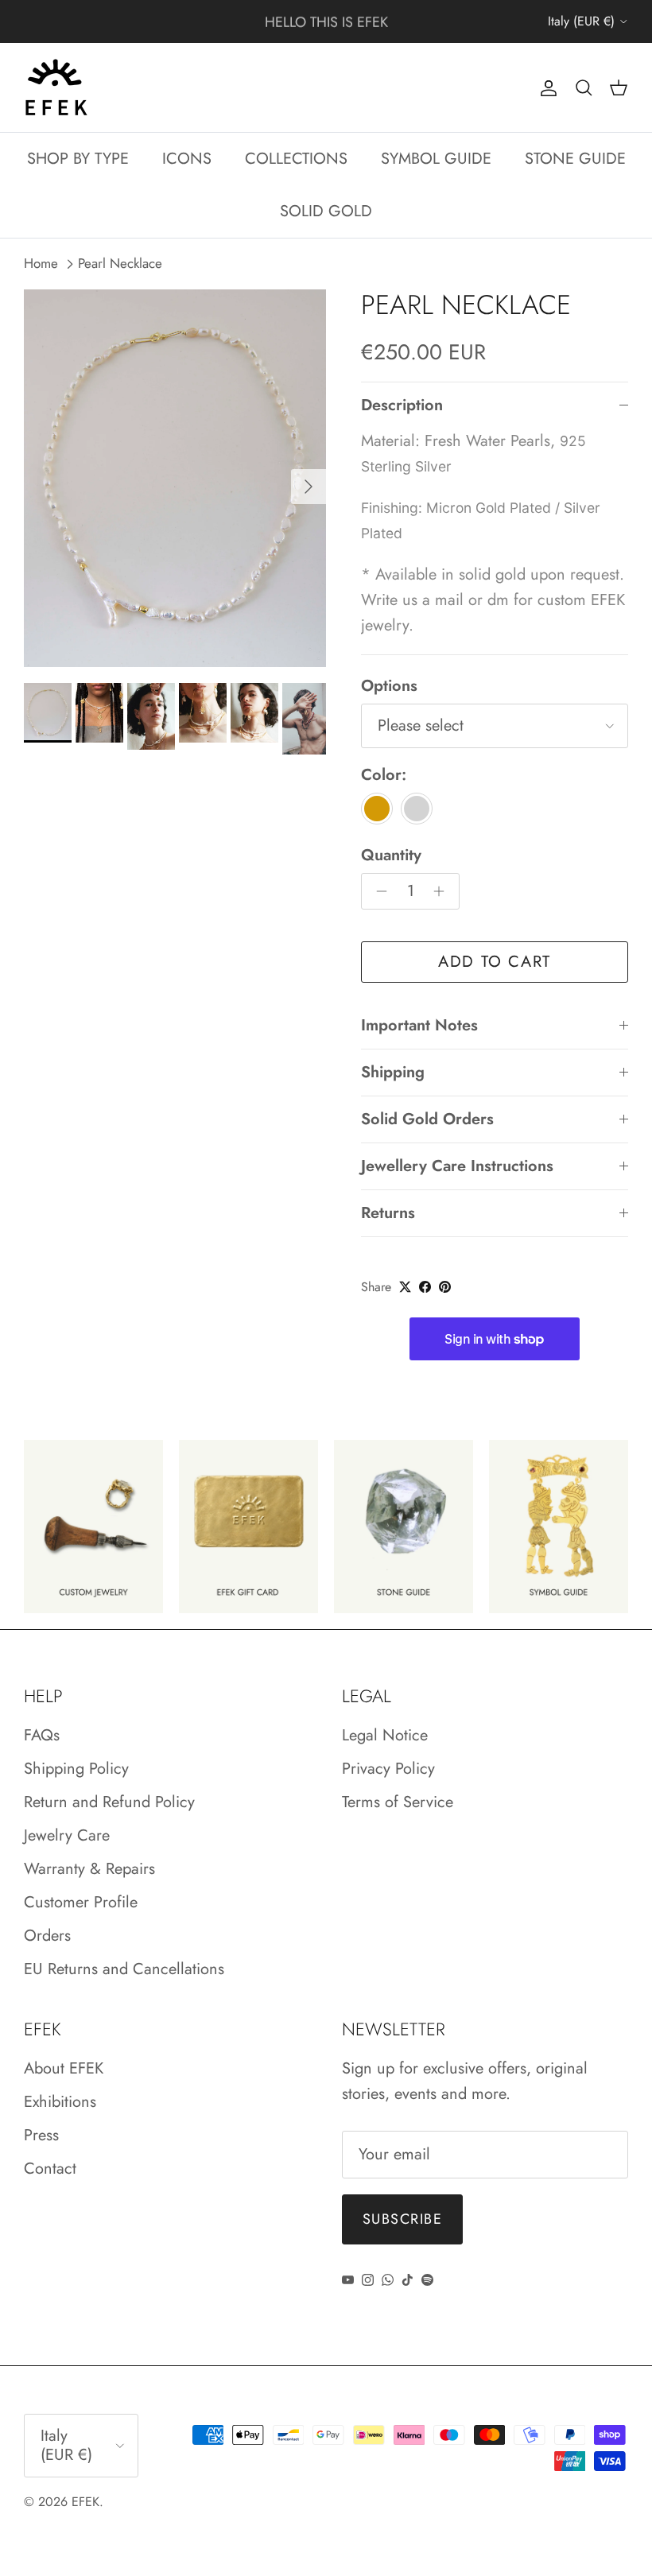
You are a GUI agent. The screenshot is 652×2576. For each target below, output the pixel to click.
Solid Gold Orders (427, 1119)
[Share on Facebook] (425, 1287)
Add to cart (495, 962)
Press (41, 2135)
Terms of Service (398, 1802)
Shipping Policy (76, 1769)
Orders (47, 1936)
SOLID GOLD (326, 211)
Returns (388, 1213)
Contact (50, 2169)
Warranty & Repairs (89, 1869)
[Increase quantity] (443, 891)
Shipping (393, 1072)
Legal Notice (385, 1735)
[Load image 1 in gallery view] (175, 478)
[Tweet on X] (405, 1287)
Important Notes (419, 1025)
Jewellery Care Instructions (457, 1166)
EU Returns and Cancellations (124, 1969)
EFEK (85, 2502)
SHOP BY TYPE (78, 159)
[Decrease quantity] (377, 891)
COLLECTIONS (296, 159)
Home (41, 264)
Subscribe (402, 2219)
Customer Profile (81, 1902)
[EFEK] (56, 87)
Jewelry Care (67, 1835)
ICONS (187, 159)
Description (402, 405)
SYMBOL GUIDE (436, 159)
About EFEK (64, 2068)
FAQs (42, 1735)
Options (389, 686)
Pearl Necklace (120, 264)
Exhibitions (60, 2102)
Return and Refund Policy (109, 1802)
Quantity (391, 855)
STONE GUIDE (575, 159)
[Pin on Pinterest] (445, 1287)
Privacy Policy (388, 1769)
